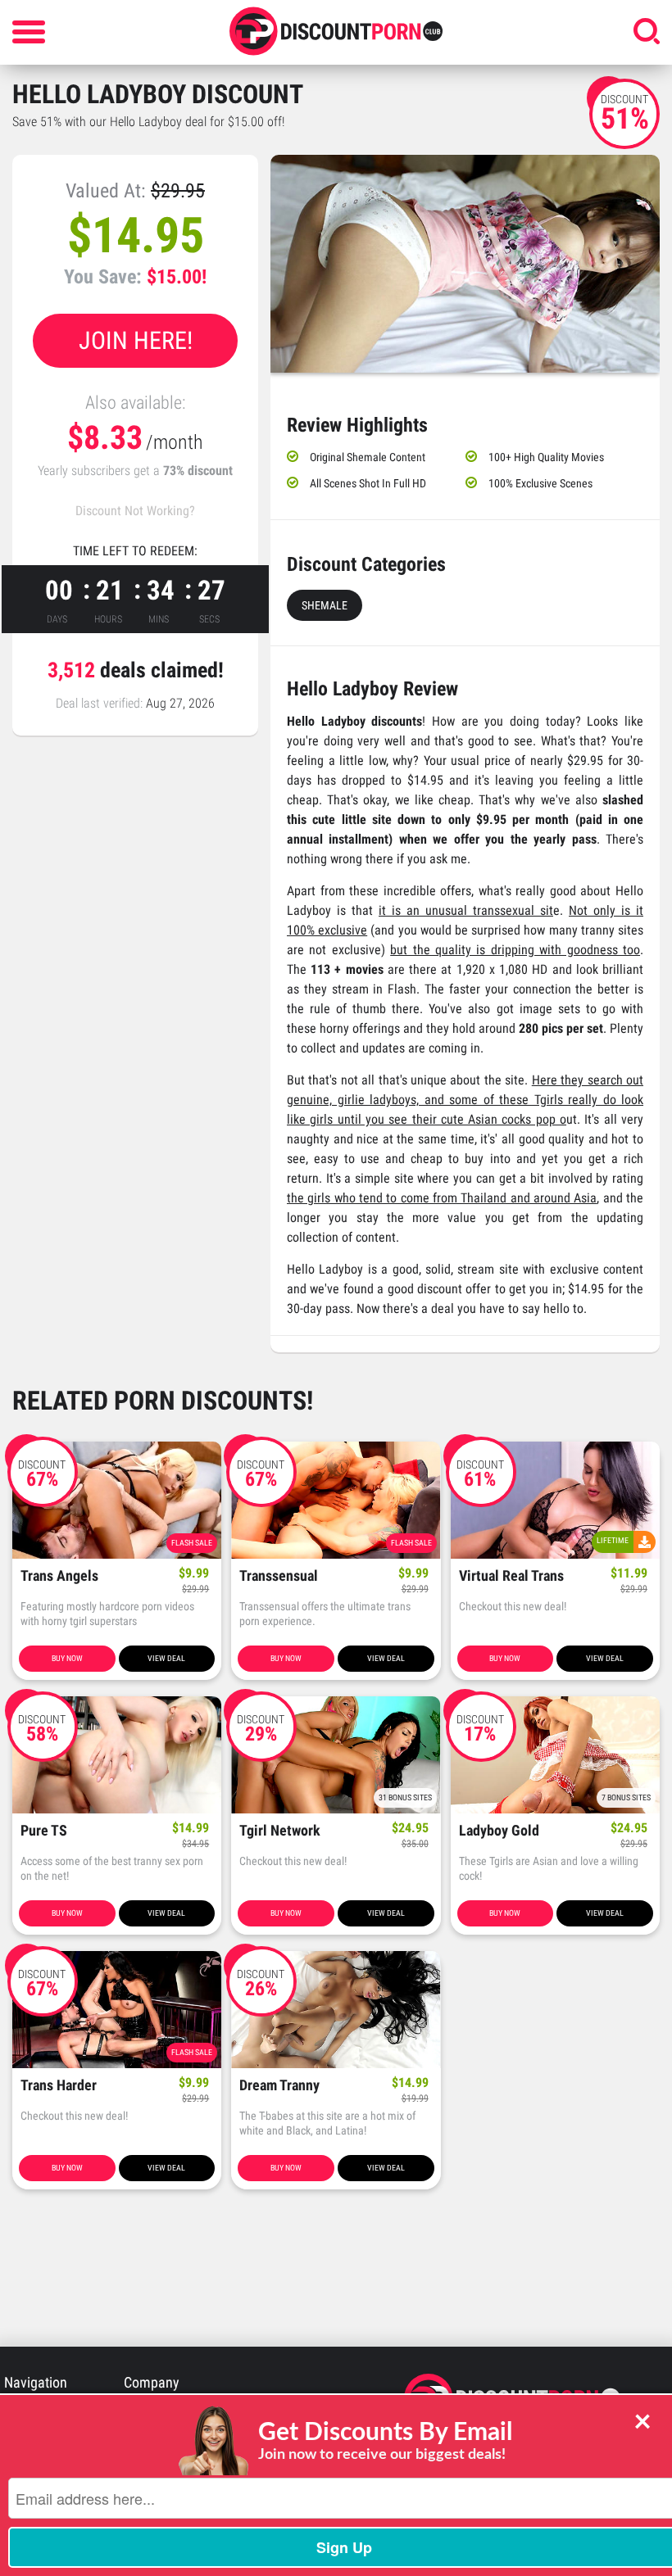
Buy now (67, 1658)
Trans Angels (59, 1576)
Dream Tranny (279, 2086)
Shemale (325, 605)
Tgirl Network (280, 1831)
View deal (166, 1658)
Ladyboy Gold (499, 1831)
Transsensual (279, 1576)
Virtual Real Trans (511, 1576)
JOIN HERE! (136, 340)
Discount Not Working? (135, 511)
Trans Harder (59, 2086)
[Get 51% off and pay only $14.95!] (465, 264)
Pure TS (44, 1831)
